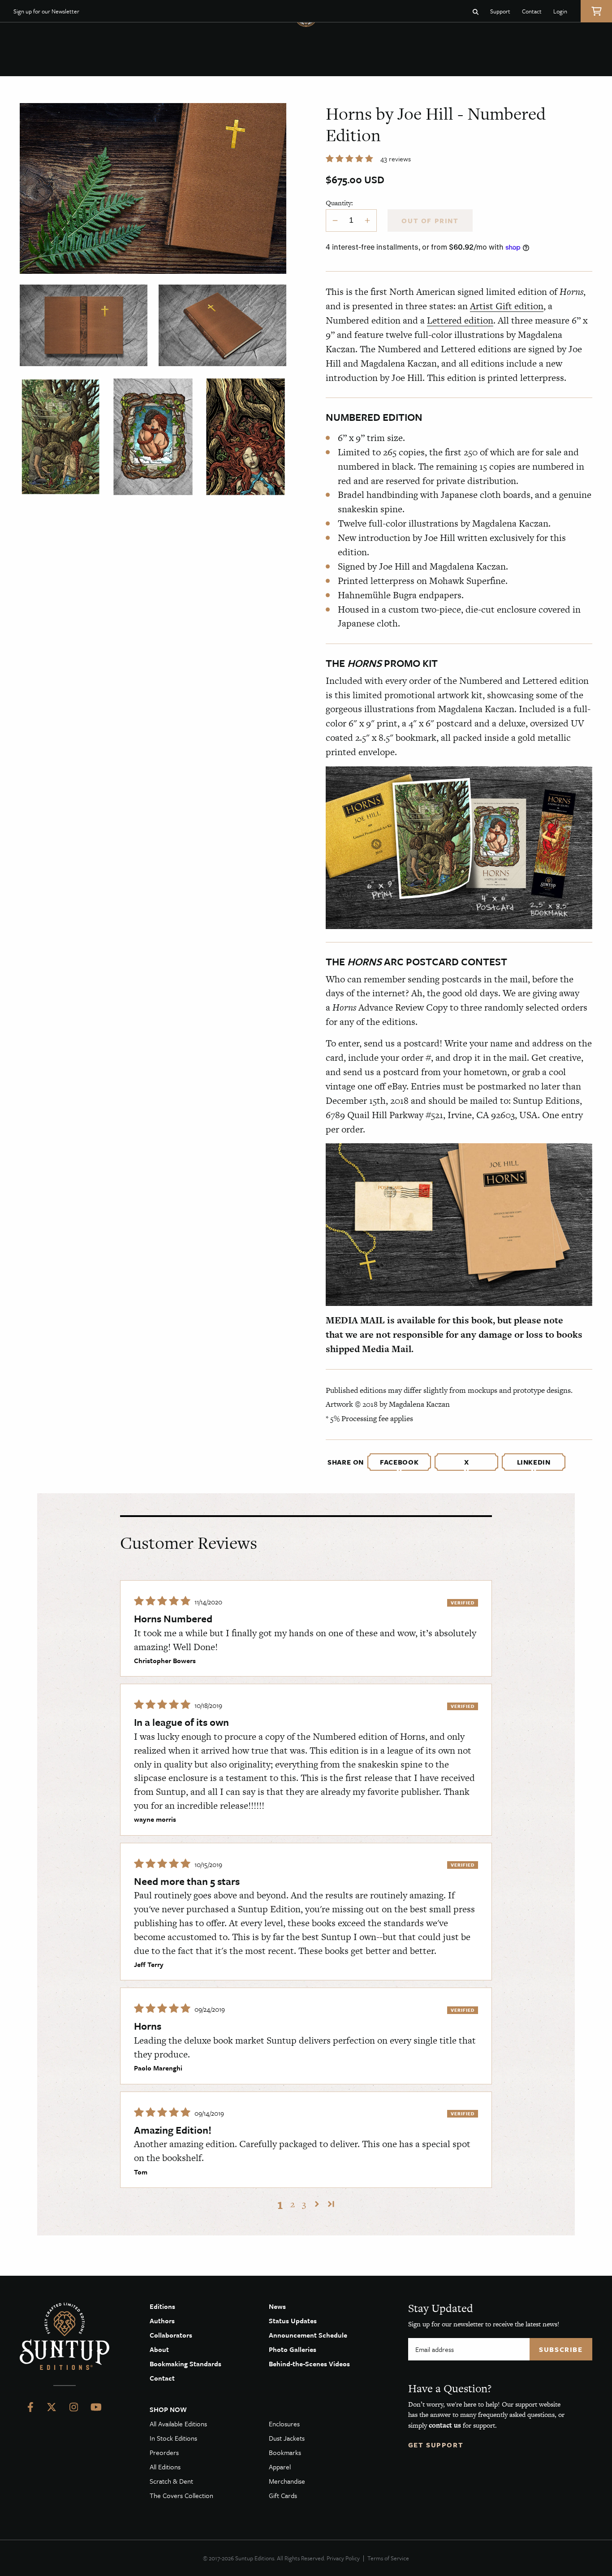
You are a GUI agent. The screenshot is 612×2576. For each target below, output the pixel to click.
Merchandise (287, 2481)
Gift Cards (283, 2495)
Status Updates (293, 2321)
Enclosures (284, 2424)
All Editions (165, 2467)
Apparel (280, 2467)
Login (560, 11)
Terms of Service (388, 2558)
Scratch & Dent (171, 2481)
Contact (532, 11)
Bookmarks (285, 2452)
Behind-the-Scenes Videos (309, 2364)
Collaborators (171, 2335)
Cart (596, 11)
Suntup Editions (65, 2336)
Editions (162, 2306)
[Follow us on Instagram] (74, 2409)
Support (500, 11)
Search (476, 11)
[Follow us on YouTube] (96, 2409)
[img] (163, 1601)
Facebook (399, 1462)
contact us (445, 2425)
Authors (162, 2321)
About (159, 2349)
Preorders (164, 2452)
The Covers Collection (181, 2495)
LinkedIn (534, 1462)
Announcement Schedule (308, 2335)
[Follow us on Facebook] (30, 2409)
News (277, 2306)
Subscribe (561, 2349)
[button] (350, 159)
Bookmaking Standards (185, 2364)
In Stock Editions (173, 2438)
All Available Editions (178, 2424)
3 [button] (304, 2204)
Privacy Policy (343, 2558)
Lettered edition (460, 320)
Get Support (436, 2445)
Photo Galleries (293, 2349)
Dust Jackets (287, 2438)
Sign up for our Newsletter (46, 11)
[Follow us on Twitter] (52, 2409)
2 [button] (293, 2204)
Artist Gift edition (507, 306)
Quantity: (339, 203)
